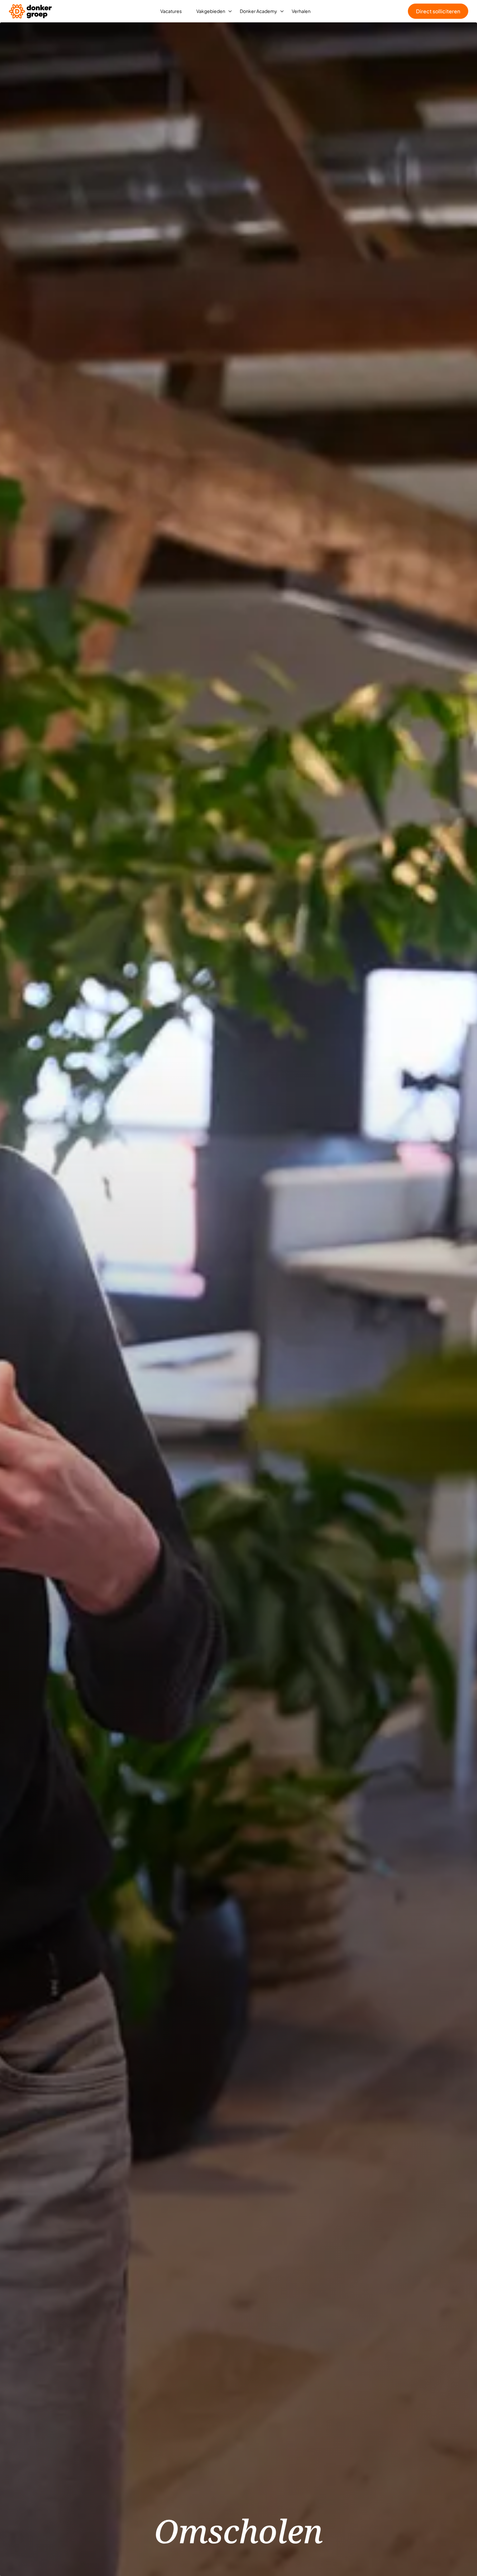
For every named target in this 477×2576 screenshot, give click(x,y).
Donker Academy (258, 11)
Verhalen (301, 11)
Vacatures (171, 11)
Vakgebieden (211, 11)
